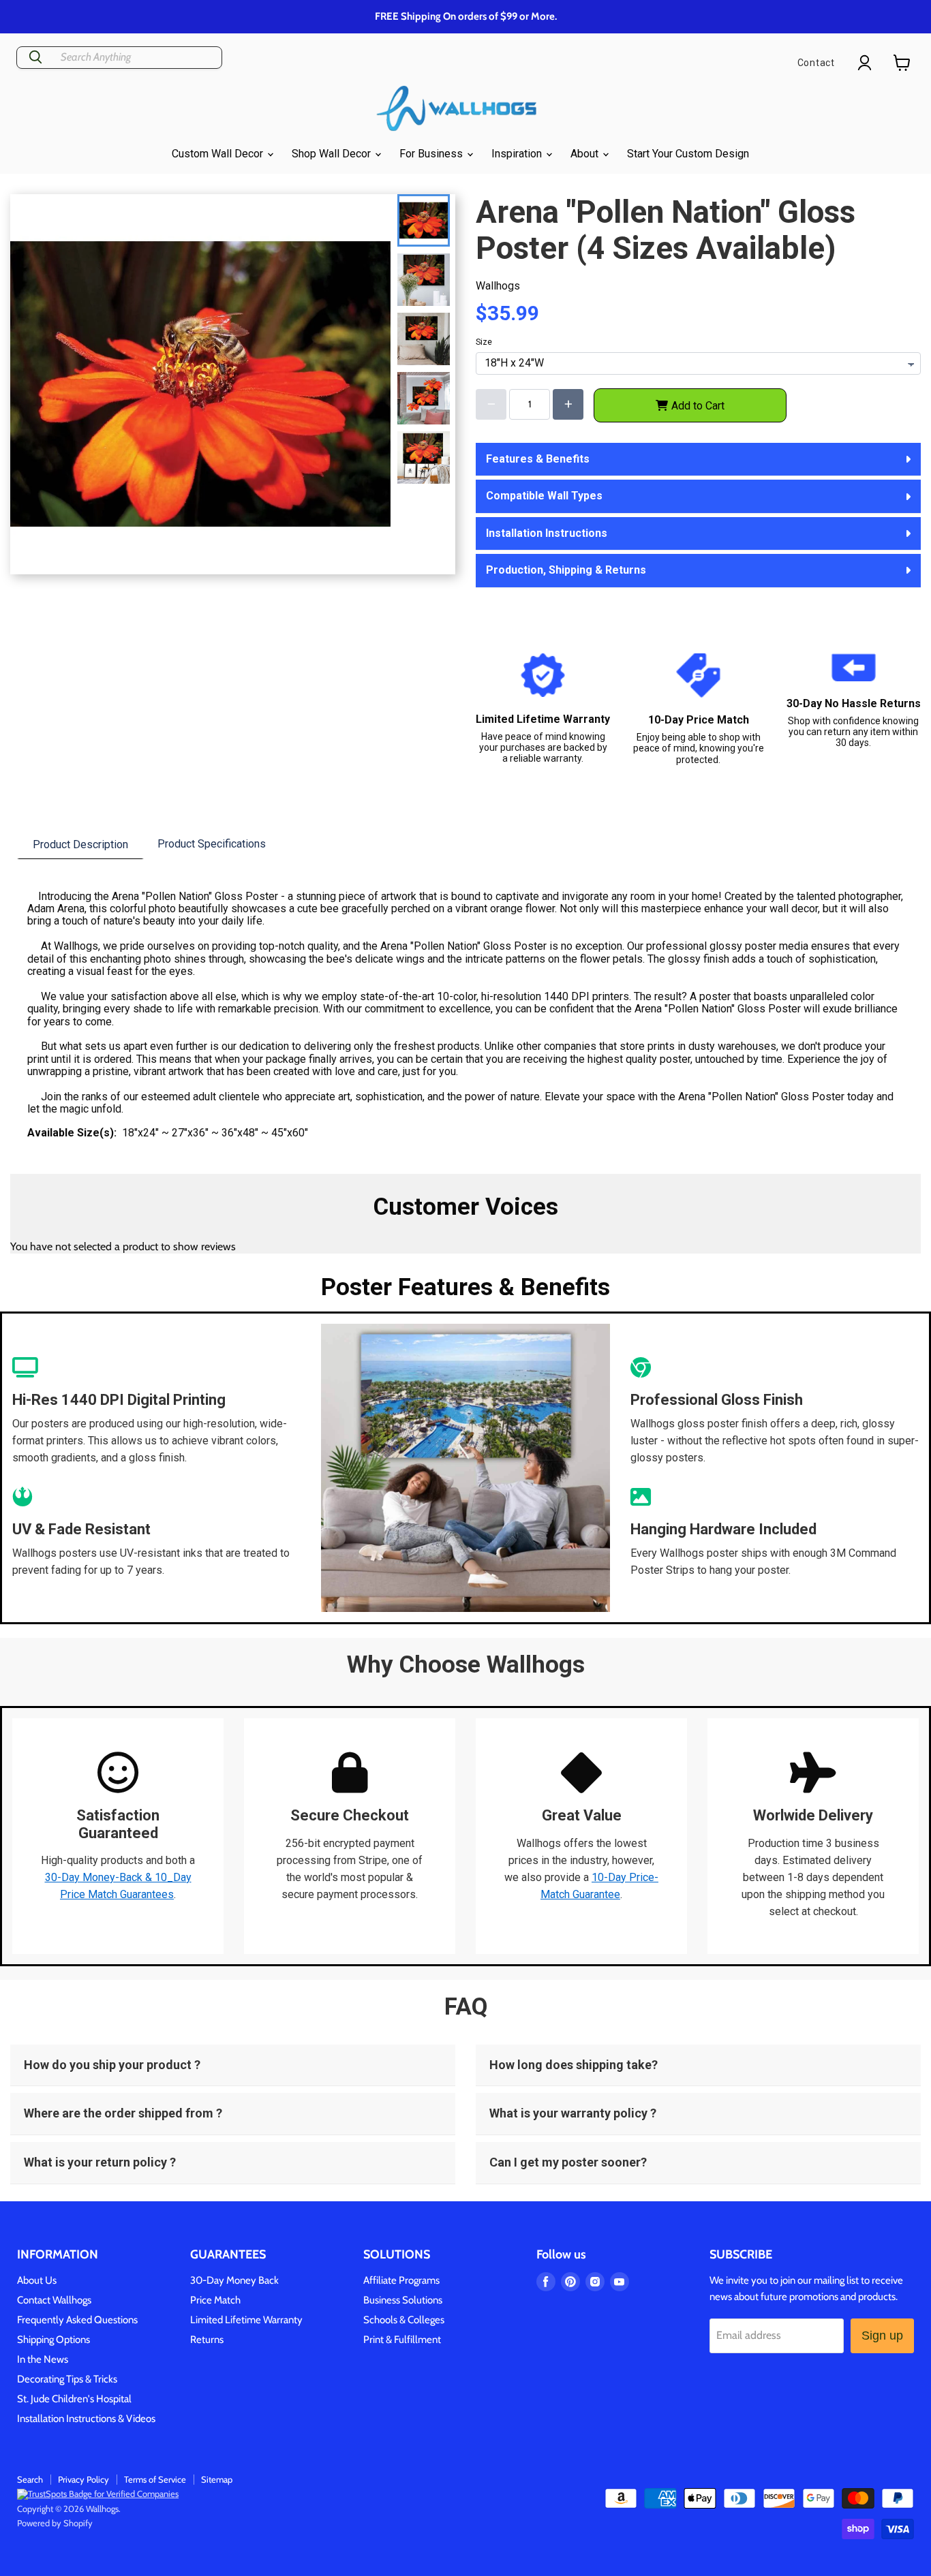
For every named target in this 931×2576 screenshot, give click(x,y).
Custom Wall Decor (219, 154)
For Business (432, 154)
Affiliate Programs (401, 2280)
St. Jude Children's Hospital (74, 2399)
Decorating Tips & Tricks (67, 2379)
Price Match (215, 2300)
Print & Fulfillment (402, 2340)
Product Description (80, 844)
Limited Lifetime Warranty (246, 2320)
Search (30, 2479)
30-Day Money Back (234, 2280)
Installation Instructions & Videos (86, 2419)
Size (484, 342)
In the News (43, 2359)
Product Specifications (212, 844)
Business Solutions (403, 2300)
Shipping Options (54, 2340)
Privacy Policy (83, 2479)
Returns (207, 2340)
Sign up (882, 2336)
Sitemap (217, 2479)
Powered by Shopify (55, 2523)
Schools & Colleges (404, 2320)
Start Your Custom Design (688, 154)
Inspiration (518, 154)
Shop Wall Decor (333, 154)
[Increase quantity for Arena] (568, 404)
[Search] (35, 58)
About (586, 154)
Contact (816, 63)
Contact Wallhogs (54, 2300)
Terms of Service (155, 2479)
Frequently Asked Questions (77, 2320)
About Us (37, 2280)
